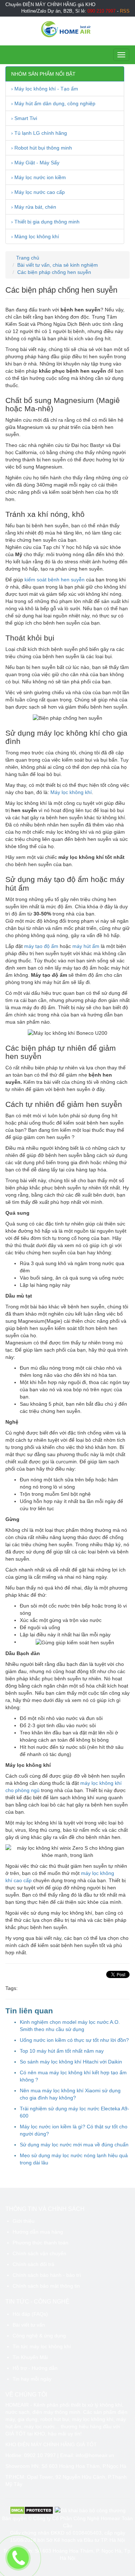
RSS (125, 11)
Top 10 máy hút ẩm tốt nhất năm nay (62, 2051)
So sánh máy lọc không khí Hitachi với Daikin (71, 2062)
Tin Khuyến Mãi (30, 2357)
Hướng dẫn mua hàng (38, 2232)
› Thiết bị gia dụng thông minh (45, 222)
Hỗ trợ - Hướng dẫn (35, 2368)
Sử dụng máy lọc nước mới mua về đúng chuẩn (74, 2145)
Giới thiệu (24, 2221)
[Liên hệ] (18, 2558)
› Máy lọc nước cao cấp (38, 192)
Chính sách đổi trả (33, 2264)
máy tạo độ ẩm (41, 946)
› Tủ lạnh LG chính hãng (39, 133)
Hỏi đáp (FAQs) (30, 2314)
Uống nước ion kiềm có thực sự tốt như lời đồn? (74, 2040)
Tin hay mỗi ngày (32, 2379)
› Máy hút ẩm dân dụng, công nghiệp (53, 103)
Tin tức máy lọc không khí (42, 2346)
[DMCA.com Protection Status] (31, 2510)
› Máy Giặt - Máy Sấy (35, 163)
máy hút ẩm (86, 946)
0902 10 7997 (40, 2455)
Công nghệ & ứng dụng (39, 2336)
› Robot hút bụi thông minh (42, 148)
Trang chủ (27, 258)
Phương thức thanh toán (40, 2243)
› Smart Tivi (24, 118)
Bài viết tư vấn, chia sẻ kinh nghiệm (58, 265)
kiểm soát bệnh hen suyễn (55, 580)
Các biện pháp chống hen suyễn (54, 272)
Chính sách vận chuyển (39, 2253)
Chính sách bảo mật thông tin (46, 2286)
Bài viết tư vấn (29, 2325)
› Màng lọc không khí (35, 236)
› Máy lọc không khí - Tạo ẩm (45, 89)
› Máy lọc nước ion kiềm (39, 177)
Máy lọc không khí (71, 792)
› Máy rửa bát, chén (34, 207)
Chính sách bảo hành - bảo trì (47, 2275)
